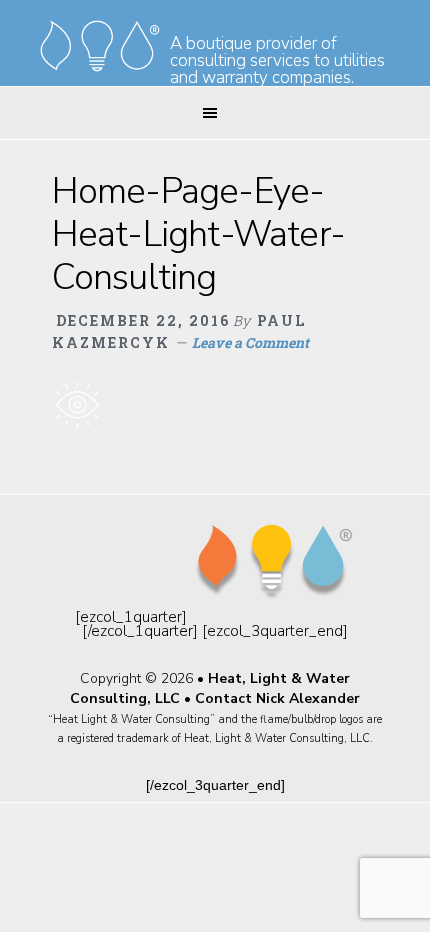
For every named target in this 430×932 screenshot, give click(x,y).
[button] (215, 113)
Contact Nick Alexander (277, 698)
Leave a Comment (250, 342)
